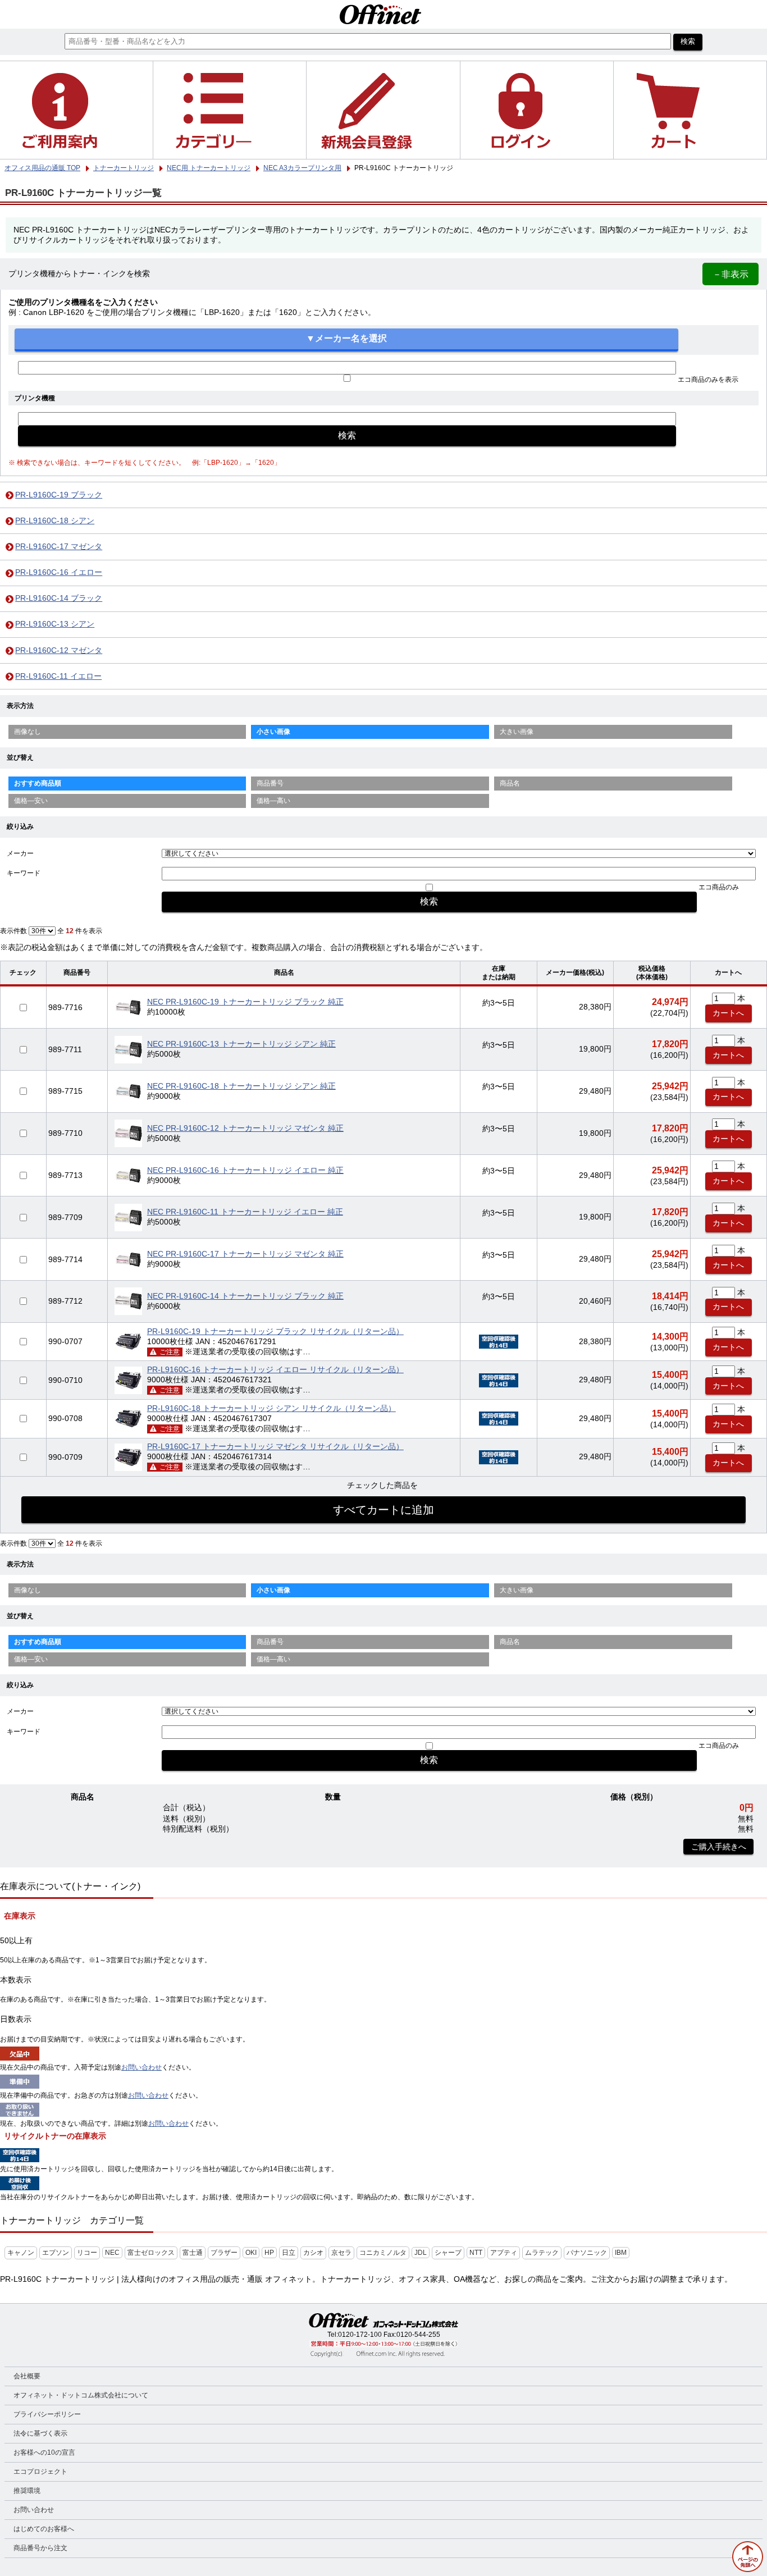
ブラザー (224, 2253)
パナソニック (587, 2253)
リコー (87, 2253)
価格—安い (31, 801)
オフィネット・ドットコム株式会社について (81, 2395)
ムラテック (542, 2253)
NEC (112, 2253)
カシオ (313, 2253)
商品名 (510, 783)
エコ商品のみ (719, 887)
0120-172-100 (360, 2335)
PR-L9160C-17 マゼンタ (59, 547)
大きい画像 (517, 732)
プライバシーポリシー (47, 2414)
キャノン (21, 2253)
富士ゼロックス (151, 2253)
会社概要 (27, 2376)
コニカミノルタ (383, 2253)
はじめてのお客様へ (44, 2529)
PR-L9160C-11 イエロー (58, 676)
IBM (621, 2253)
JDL (421, 2253)
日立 (289, 2253)
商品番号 (270, 783)
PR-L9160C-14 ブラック (59, 598)
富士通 (193, 2253)
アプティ (504, 2253)
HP (269, 2253)
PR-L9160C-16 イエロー (59, 572)
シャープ (448, 2253)
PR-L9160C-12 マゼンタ (59, 650)
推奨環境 (27, 2491)
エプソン (56, 2253)
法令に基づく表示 (40, 2433)
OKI (251, 2253)
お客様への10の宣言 (44, 2452)
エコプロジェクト (40, 2472)
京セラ (341, 2253)
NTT (476, 2253)
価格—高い (273, 801)
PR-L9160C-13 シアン (55, 624)
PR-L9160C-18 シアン (55, 521)
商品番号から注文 (40, 2548)
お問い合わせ (141, 2067)
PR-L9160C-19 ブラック (59, 495)
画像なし (28, 732)
